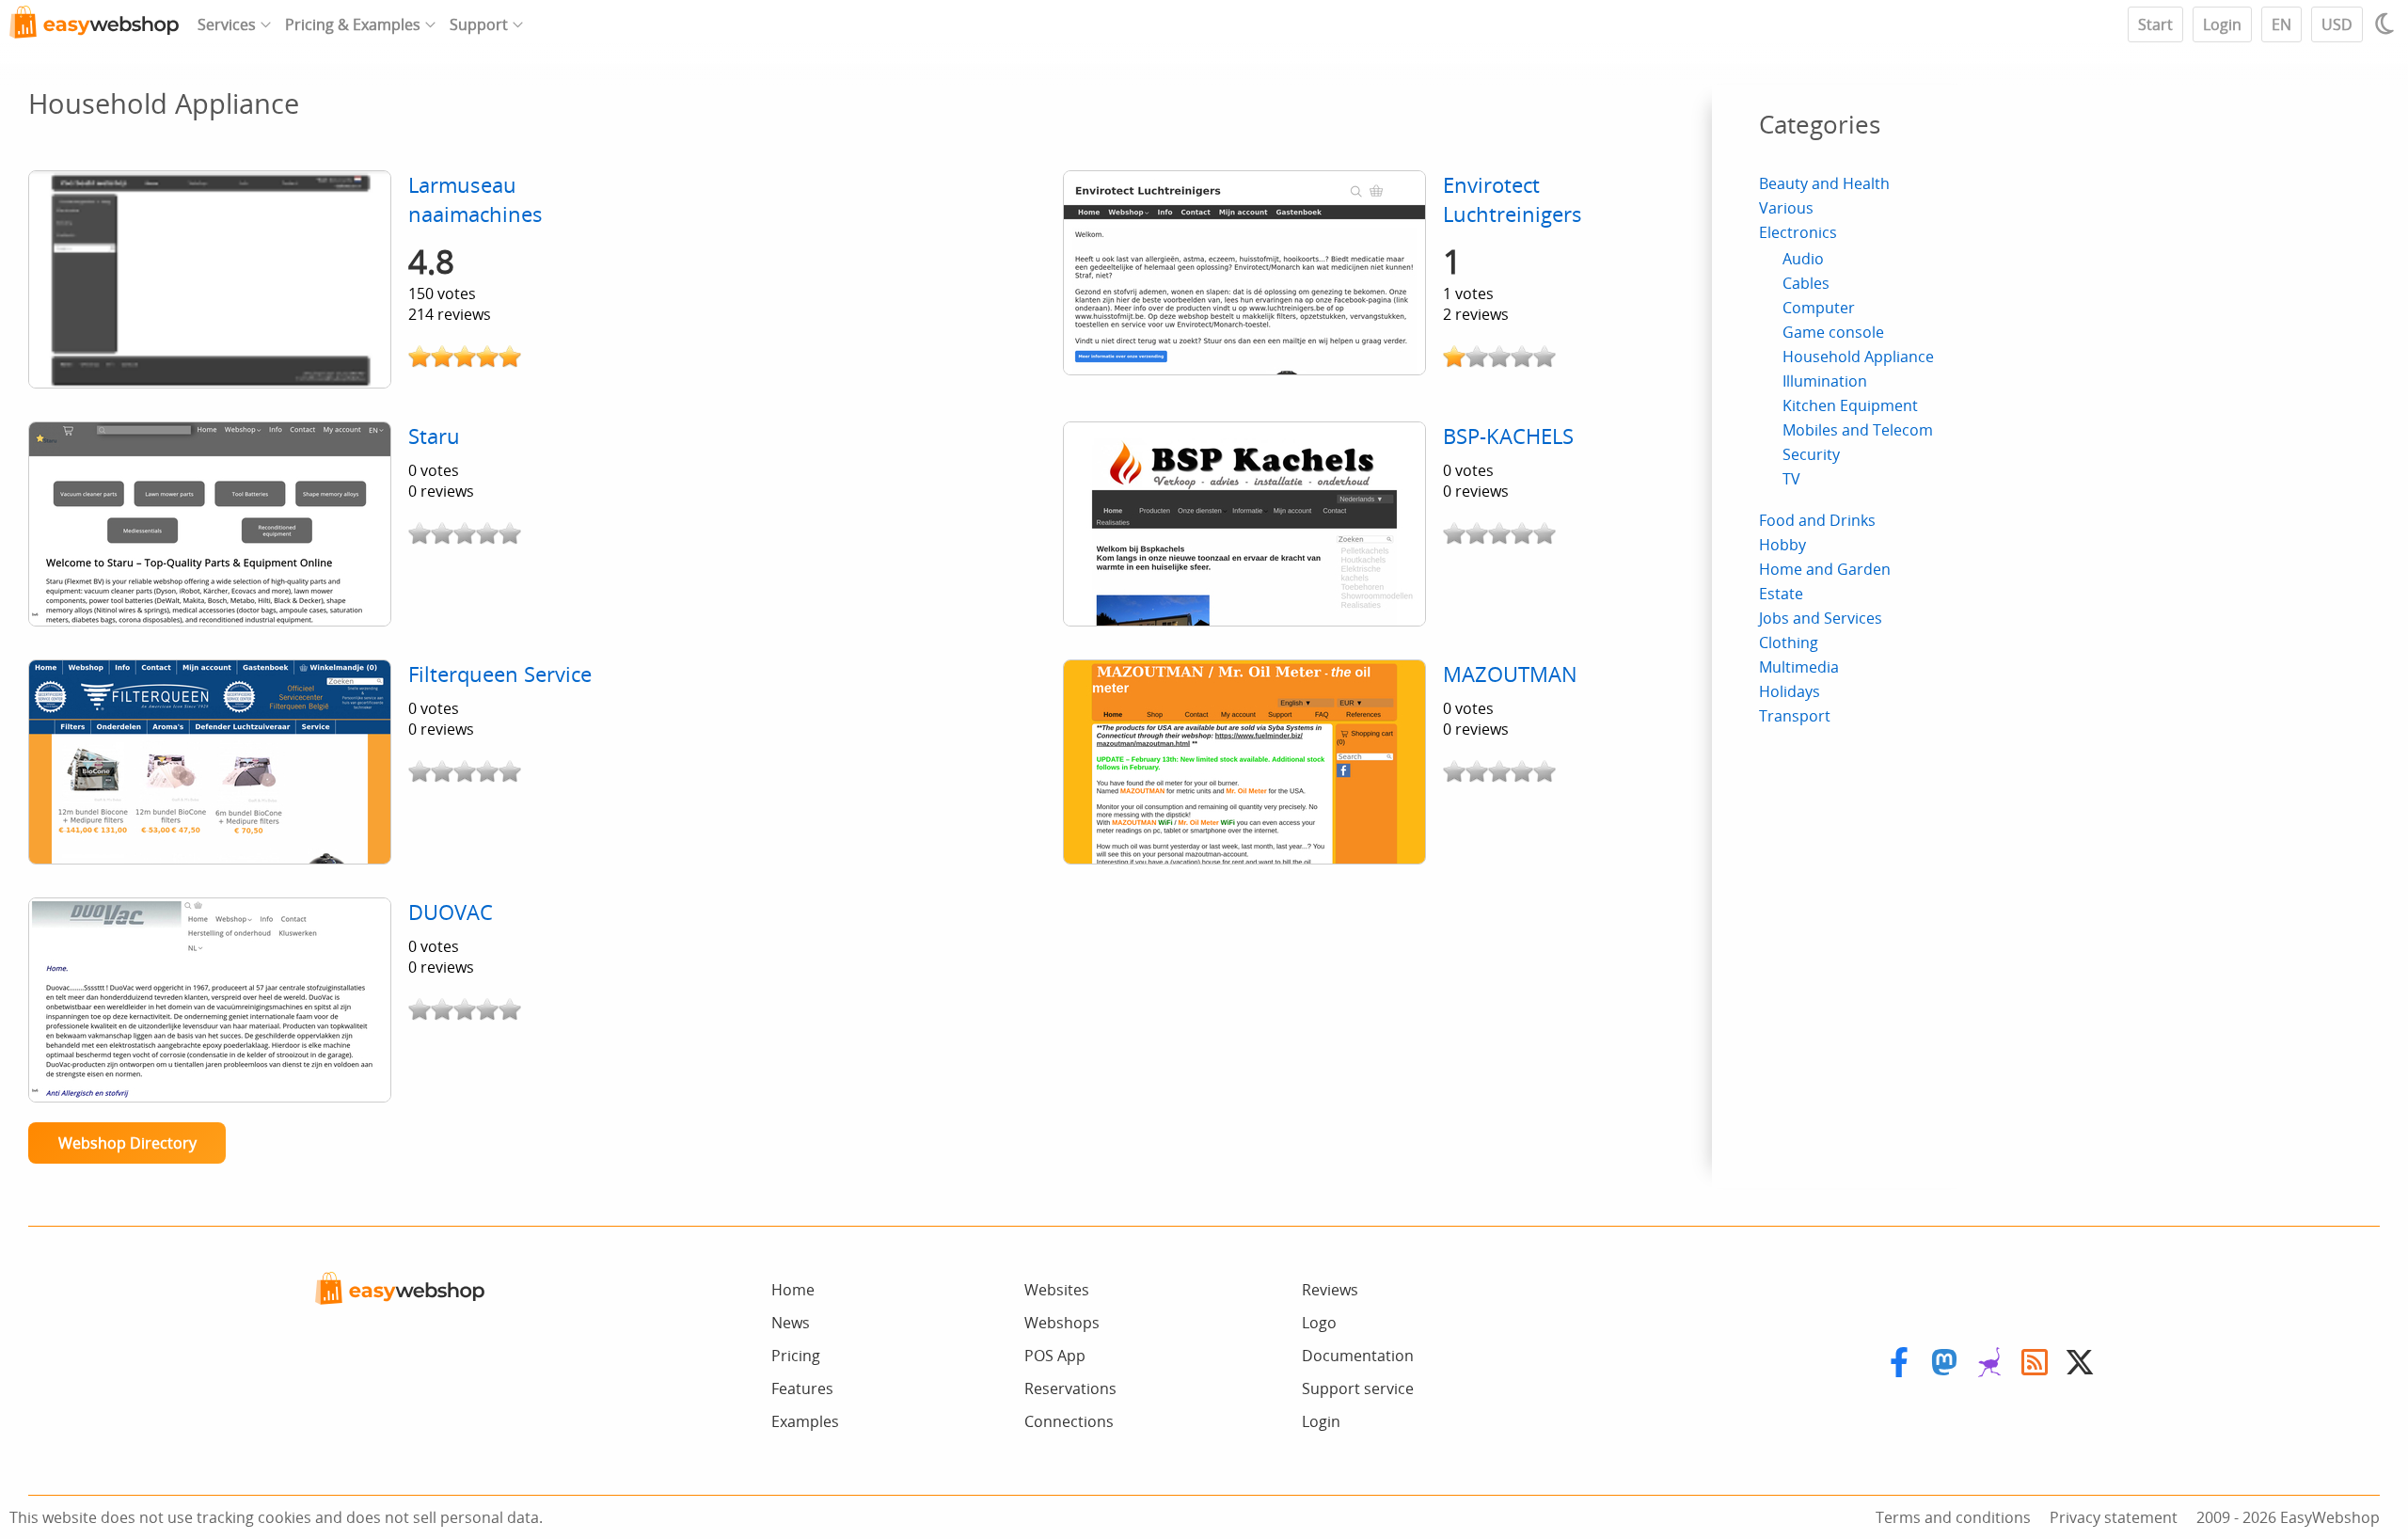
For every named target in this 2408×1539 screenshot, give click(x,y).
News (791, 1323)
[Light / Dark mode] (2387, 24)
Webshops (1062, 1323)
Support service (1358, 1388)
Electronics (1798, 232)
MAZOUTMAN (1510, 674)
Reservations (1070, 1388)
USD (2337, 24)
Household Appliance (1858, 357)
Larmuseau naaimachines (475, 199)
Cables (1806, 283)
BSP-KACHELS (1508, 436)
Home (793, 1290)
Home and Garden (1825, 569)
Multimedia (1799, 667)
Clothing (1789, 643)
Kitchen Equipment (1850, 405)
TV (1791, 479)
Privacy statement (2114, 1517)
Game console (1833, 332)
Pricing (796, 1356)
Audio (1803, 259)
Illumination (1825, 381)
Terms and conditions (1953, 1517)
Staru (434, 436)
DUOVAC (451, 912)
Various (1786, 208)
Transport (1795, 716)
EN (2281, 24)
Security (1811, 454)
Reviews (1330, 1290)
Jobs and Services (1821, 618)
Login (2222, 24)
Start (2155, 24)
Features (802, 1388)
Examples (805, 1421)
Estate (1781, 594)
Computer (1819, 308)
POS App (1055, 1356)
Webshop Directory (127, 1143)
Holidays (1790, 691)
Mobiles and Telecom (1858, 430)
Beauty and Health (1824, 183)
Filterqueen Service (500, 674)
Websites (1057, 1290)
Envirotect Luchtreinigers (1513, 199)
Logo (1319, 1323)
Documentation (1358, 1356)
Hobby (1782, 545)
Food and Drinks (1817, 520)
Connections (1069, 1421)
